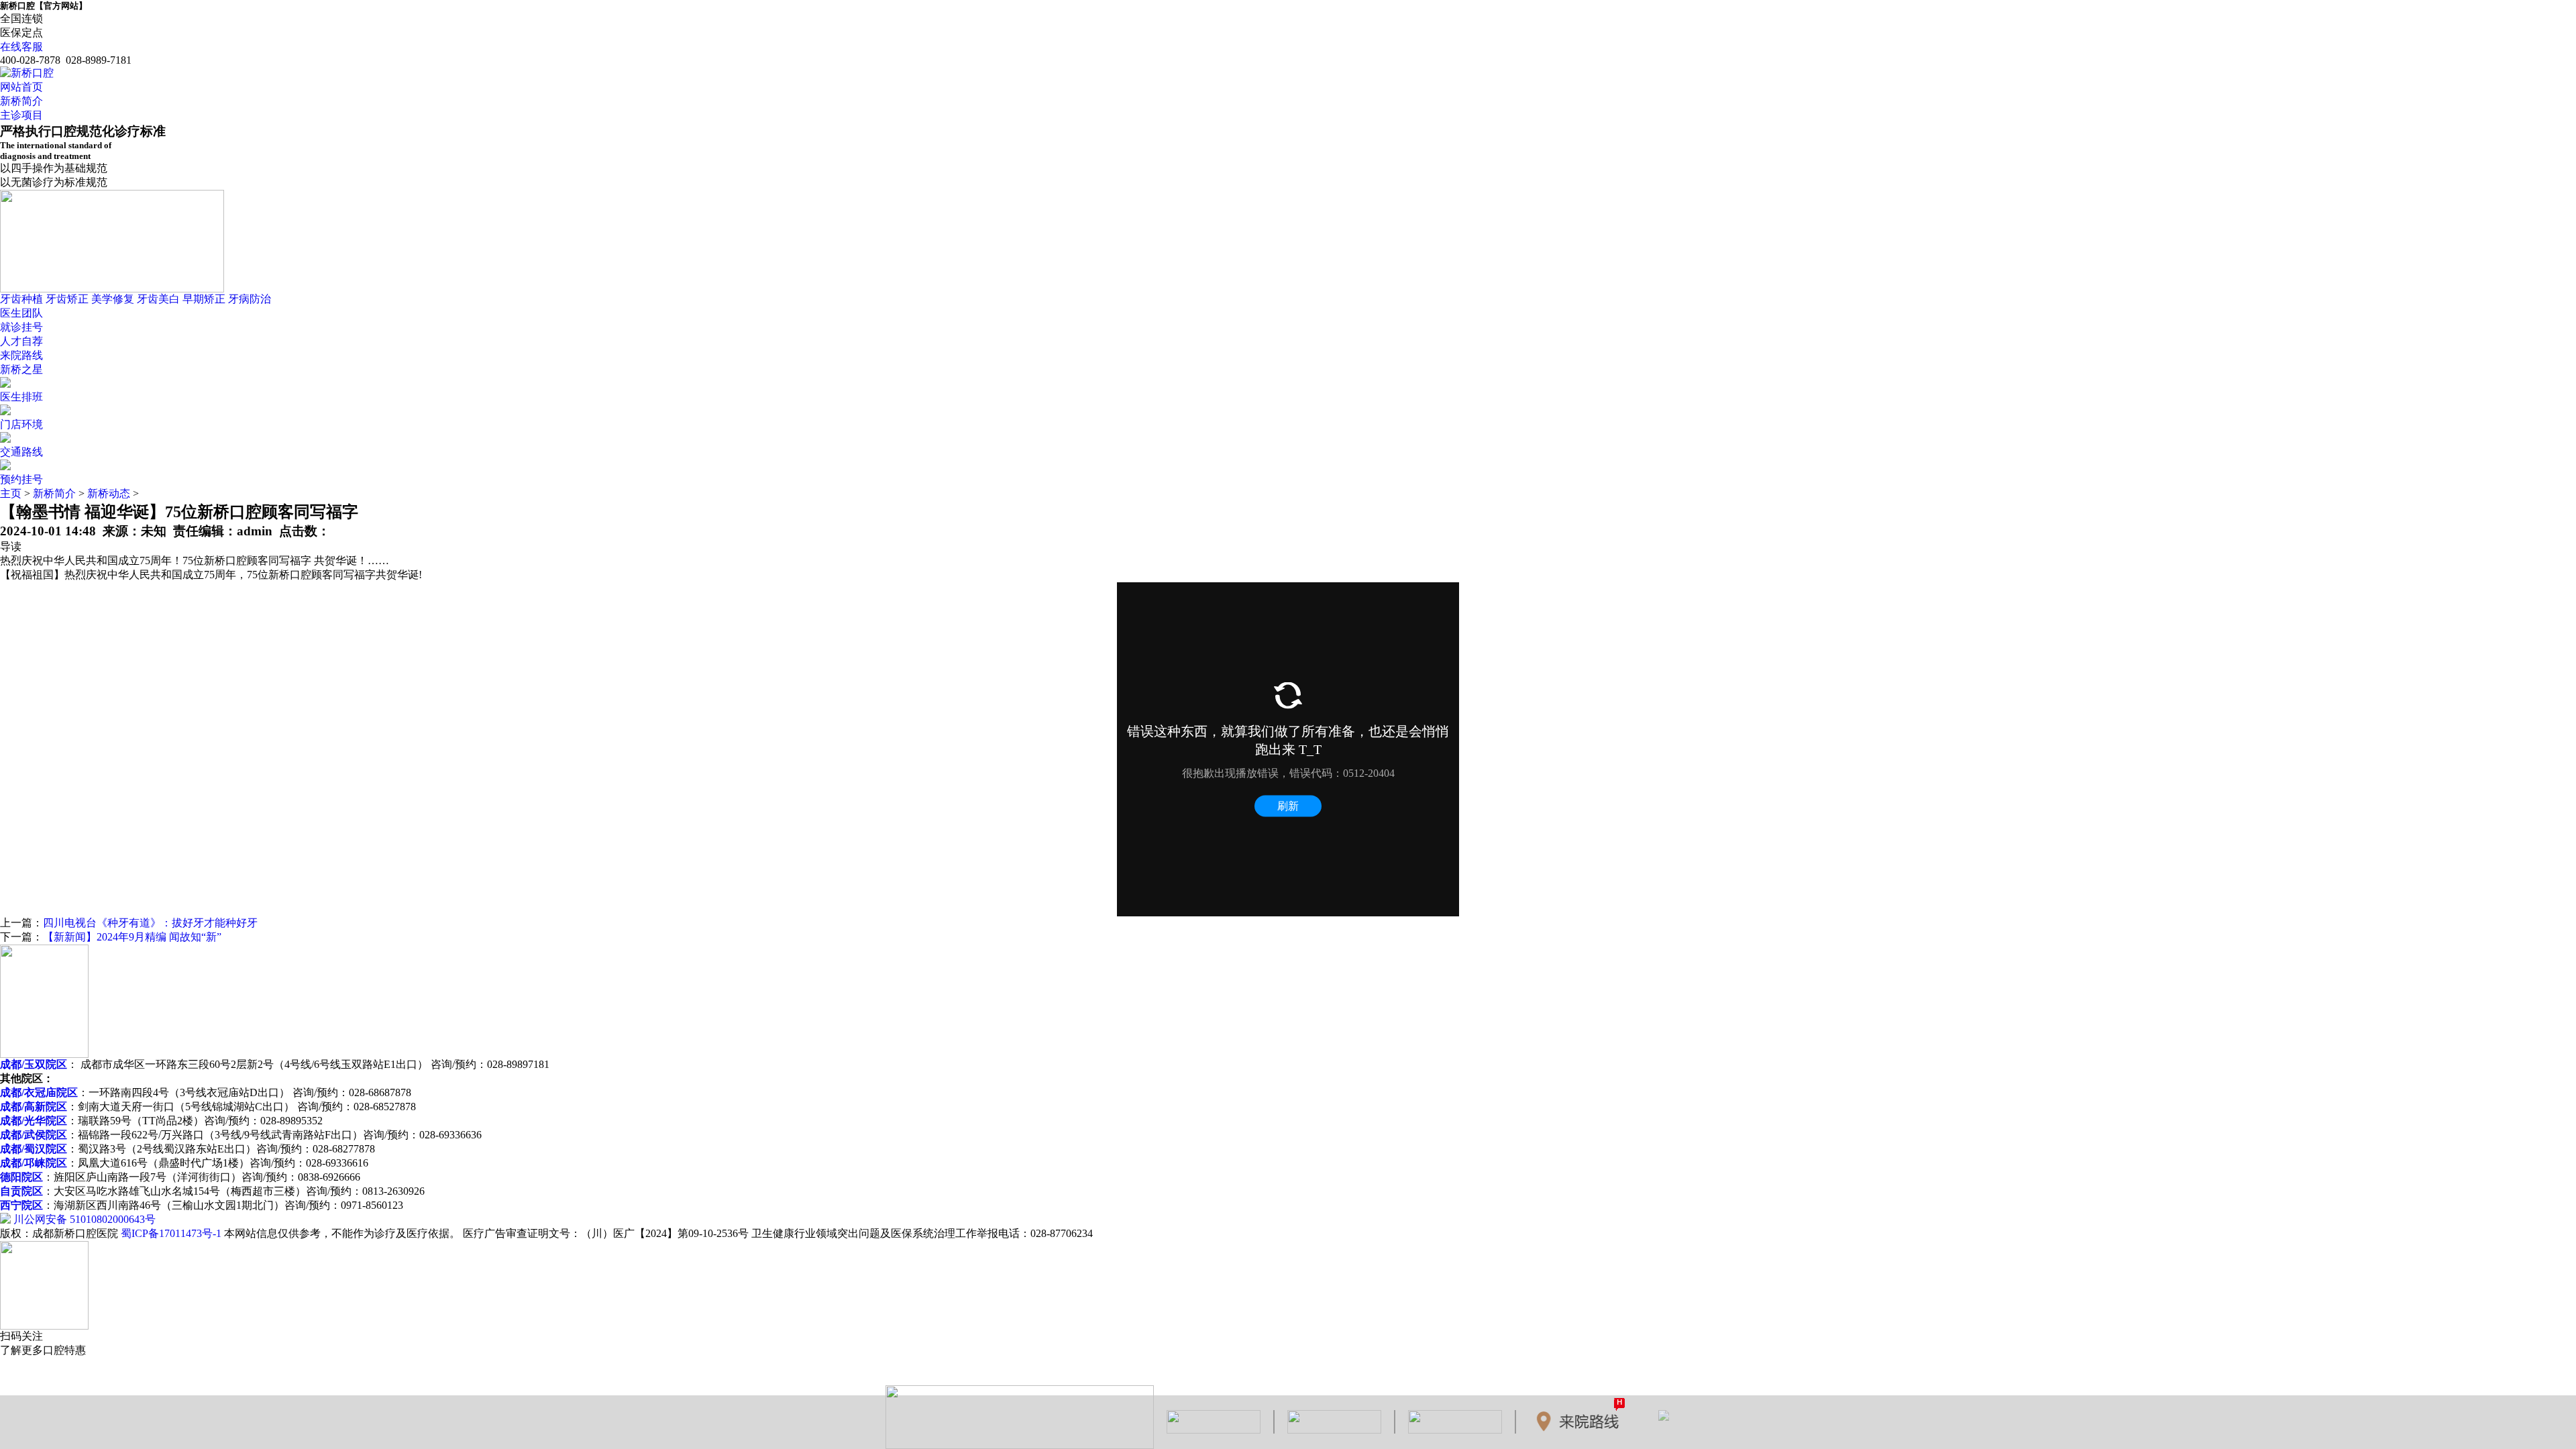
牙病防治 (250, 299)
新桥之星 (21, 369)
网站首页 (21, 87)
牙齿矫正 (67, 299)
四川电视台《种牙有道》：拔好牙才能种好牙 (150, 923)
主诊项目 (21, 115)
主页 (11, 493)
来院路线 (21, 355)
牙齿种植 (21, 299)
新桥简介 (21, 101)
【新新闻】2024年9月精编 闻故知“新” (132, 937)
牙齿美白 (158, 299)
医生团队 (21, 313)
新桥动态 (109, 493)
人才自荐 (21, 341)
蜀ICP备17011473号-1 (171, 1233)
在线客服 (21, 47)
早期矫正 (204, 299)
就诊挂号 (21, 327)
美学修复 (113, 299)
